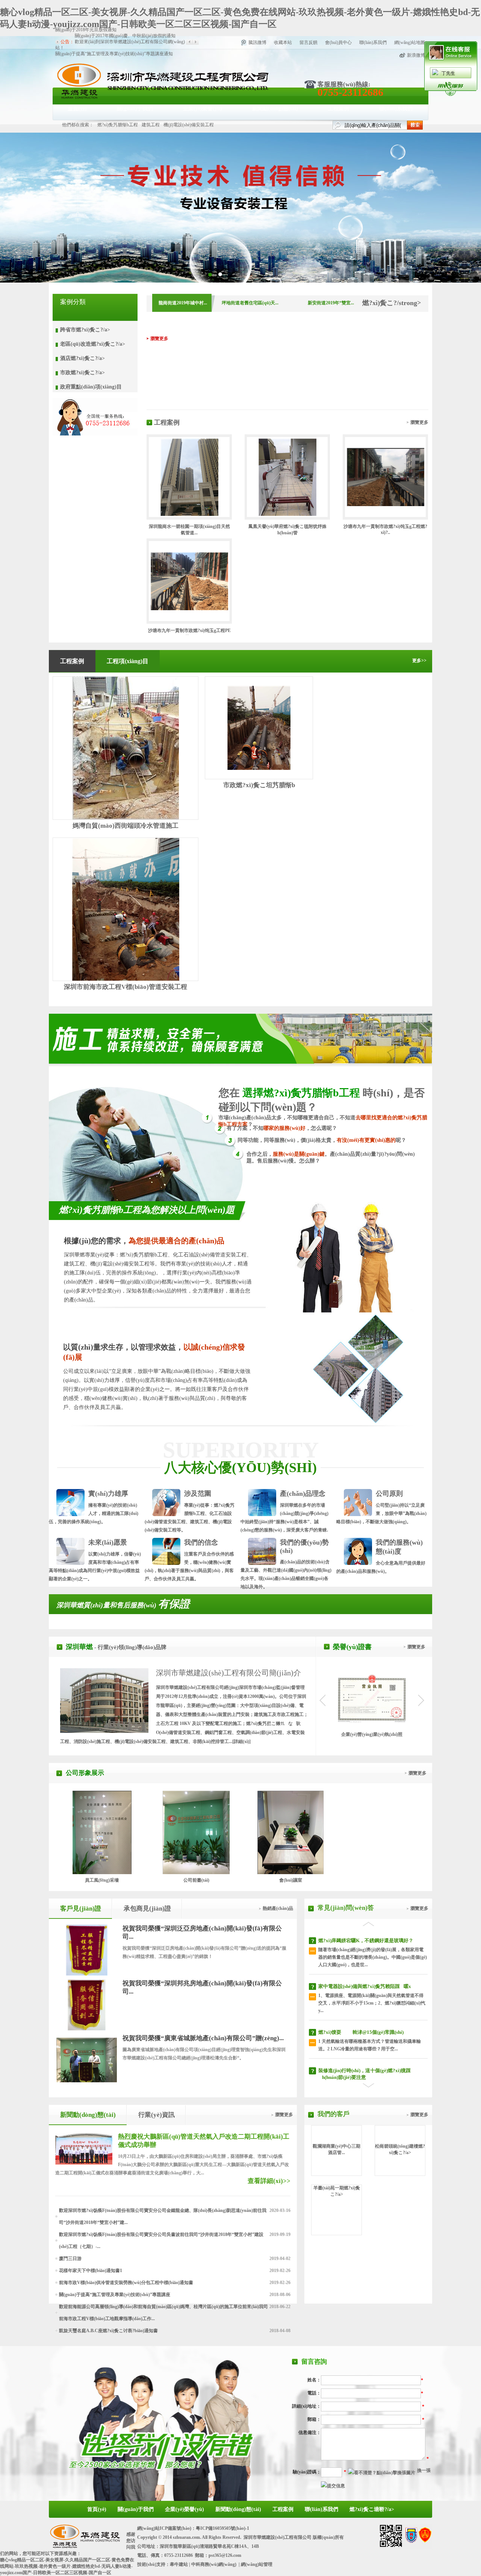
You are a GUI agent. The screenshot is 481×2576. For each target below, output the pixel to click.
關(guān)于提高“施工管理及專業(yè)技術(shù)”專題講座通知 (114, 54)
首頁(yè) (77, 108)
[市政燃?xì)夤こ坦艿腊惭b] (259, 768)
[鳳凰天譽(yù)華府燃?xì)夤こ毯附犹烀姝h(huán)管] (287, 514)
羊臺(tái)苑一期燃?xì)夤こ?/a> (337, 2191)
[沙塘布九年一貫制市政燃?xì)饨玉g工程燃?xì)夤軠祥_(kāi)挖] (386, 505)
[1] (220, 274)
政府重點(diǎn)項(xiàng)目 (91, 387)
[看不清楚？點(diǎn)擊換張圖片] (382, 2473)
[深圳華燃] (162, 98)
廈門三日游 (70, 2259)
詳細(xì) (241, 1742)
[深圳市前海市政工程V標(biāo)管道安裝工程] (126, 909)
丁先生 (448, 73)
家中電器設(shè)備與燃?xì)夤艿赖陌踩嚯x (365, 1986)
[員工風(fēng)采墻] (102, 1873)
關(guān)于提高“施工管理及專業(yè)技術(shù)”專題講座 (115, 2295)
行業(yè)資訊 (157, 2115)
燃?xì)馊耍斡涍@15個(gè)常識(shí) (361, 2032)
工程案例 (339, 108)
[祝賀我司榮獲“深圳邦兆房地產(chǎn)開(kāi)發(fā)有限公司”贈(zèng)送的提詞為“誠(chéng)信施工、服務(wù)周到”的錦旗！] (87, 2028)
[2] (210, 274)
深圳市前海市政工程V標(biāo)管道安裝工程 (126, 987)
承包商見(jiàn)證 (147, 1909)
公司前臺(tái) (196, 1880)
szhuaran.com (186, 2537)
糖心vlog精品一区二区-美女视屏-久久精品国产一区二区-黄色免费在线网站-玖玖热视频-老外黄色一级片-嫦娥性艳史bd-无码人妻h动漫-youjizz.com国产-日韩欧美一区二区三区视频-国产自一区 (67, 2566)
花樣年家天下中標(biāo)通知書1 (91, 2271)
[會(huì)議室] (290, 1873)
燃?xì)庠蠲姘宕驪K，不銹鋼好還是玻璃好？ (366, 1940)
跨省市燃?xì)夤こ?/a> (85, 330)
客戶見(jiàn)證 (81, 1909)
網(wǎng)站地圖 (410, 42)
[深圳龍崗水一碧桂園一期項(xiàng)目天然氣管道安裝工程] (189, 514)
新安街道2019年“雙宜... (331, 303)
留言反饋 (309, 42)
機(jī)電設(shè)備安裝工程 (189, 125)
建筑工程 (151, 125)
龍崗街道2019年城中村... (183, 303)
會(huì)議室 (291, 1880)
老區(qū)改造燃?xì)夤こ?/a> (93, 344)
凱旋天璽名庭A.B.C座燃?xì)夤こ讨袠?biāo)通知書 (108, 2331)
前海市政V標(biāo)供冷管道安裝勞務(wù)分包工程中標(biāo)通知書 (126, 2283)
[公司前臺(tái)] (196, 1873)
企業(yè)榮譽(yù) (203, 108)
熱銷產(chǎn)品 (278, 1908)
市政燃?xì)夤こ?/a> (82, 373)
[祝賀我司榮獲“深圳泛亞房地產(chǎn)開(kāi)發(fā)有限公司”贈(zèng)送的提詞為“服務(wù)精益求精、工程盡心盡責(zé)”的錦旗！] (87, 1974)
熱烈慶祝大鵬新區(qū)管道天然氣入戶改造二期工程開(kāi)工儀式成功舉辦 (204, 2141)
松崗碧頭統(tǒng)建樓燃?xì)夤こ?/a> (400, 2149)
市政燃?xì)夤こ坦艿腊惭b (259, 785)
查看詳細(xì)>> (269, 2181)
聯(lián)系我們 (373, 42)
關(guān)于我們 (135, 108)
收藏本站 (283, 42)
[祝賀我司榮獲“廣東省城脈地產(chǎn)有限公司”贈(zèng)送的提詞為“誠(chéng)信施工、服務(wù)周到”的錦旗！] (87, 2080)
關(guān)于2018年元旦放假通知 (86, 60)
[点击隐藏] (451, 95)
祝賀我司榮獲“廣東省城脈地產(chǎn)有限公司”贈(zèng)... (203, 2038)
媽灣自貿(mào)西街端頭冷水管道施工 (126, 826)
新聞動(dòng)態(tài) (275, 108)
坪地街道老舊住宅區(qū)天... (250, 303)
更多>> (419, 661)
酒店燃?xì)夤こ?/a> (82, 358)
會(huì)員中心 (338, 42)
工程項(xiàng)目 (128, 661)
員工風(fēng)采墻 (102, 1880)
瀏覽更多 (159, 339)
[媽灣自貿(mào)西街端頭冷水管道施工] (126, 748)
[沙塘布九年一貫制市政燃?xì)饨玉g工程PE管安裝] (189, 609)
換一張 (424, 2470)
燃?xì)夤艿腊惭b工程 (118, 125)
